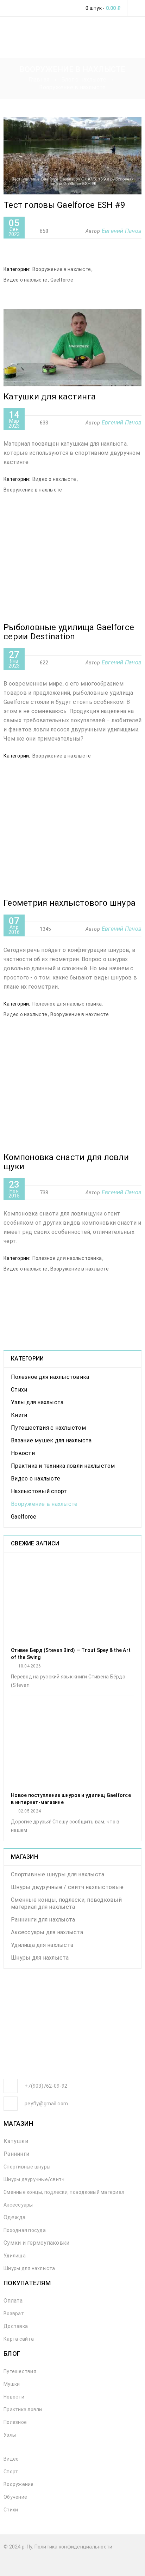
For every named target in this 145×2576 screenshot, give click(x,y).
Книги (19, 1415)
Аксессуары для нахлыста (47, 1932)
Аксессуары (18, 2205)
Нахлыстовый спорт (39, 1491)
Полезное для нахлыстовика (67, 1004)
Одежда (15, 2217)
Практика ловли (23, 2409)
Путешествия (20, 2371)
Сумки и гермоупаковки (36, 2243)
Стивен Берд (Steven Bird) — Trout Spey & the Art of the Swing (71, 1654)
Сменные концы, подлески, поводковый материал (64, 2192)
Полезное (15, 2422)
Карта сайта (19, 2339)
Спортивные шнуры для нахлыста (58, 1874)
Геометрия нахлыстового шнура (70, 903)
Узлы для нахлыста (37, 1402)
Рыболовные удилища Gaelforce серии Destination (69, 632)
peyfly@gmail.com (46, 2104)
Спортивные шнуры (27, 2167)
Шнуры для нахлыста (40, 1958)
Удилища (15, 2256)
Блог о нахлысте (84, 80)
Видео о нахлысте (25, 280)
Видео (11, 2459)
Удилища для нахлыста (42, 1945)
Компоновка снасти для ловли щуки (66, 1162)
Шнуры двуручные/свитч (34, 2179)
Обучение (15, 2497)
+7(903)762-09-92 (46, 2086)
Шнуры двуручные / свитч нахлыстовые (67, 1887)
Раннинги (16, 2154)
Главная (39, 80)
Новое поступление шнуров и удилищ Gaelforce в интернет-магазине (71, 1799)
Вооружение (19, 2484)
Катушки (16, 2141)
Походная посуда (25, 2230)
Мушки (12, 2384)
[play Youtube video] (72, 156)
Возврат (14, 2313)
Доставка (16, 2326)
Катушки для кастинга (50, 397)
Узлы (10, 2435)
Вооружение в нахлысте (62, 269)
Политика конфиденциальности (74, 2547)
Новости (23, 1453)
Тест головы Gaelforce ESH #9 (64, 205)
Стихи (19, 1390)
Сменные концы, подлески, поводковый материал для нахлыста (66, 1903)
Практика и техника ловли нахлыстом (63, 1466)
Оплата (13, 2301)
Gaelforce (62, 280)
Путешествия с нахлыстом (48, 1428)
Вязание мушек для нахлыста (51, 1440)
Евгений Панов (122, 231)
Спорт (11, 2472)
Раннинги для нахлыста (43, 1920)
